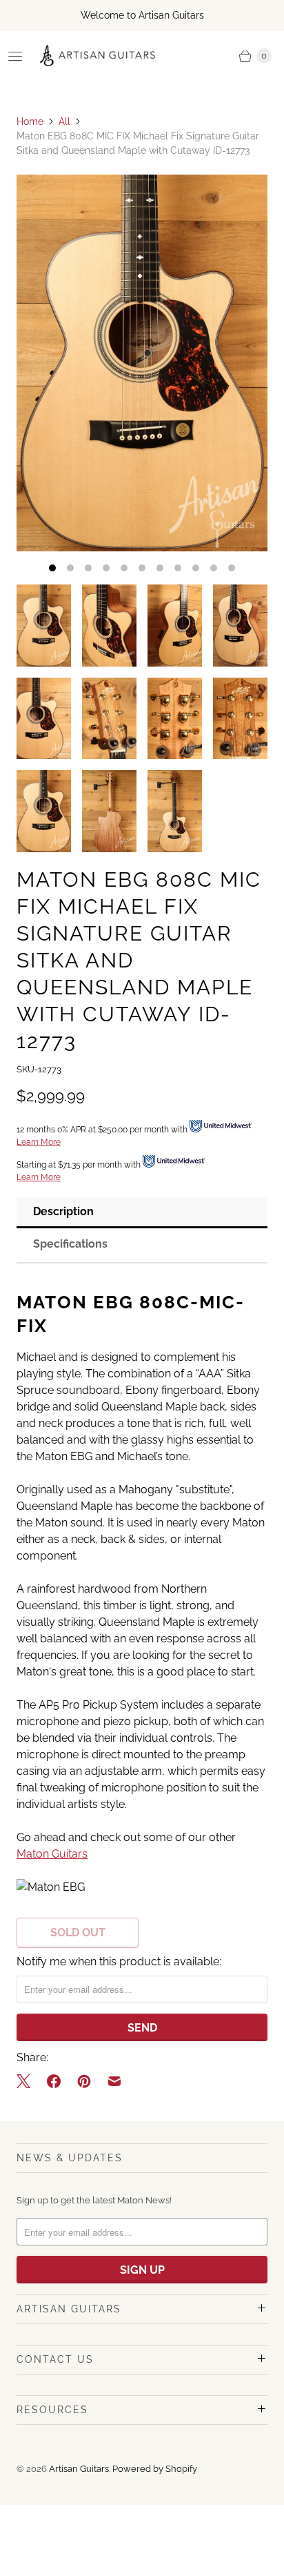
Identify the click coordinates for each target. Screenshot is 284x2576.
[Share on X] (28, 2081)
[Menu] (15, 56)
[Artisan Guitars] (98, 56)
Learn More (39, 1142)
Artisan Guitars (79, 2469)
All (64, 121)
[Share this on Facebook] (54, 2081)
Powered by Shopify (155, 2469)
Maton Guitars (52, 1854)
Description (63, 1211)
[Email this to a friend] (114, 2081)
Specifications (70, 1244)
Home (30, 121)
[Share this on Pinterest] (84, 2081)
